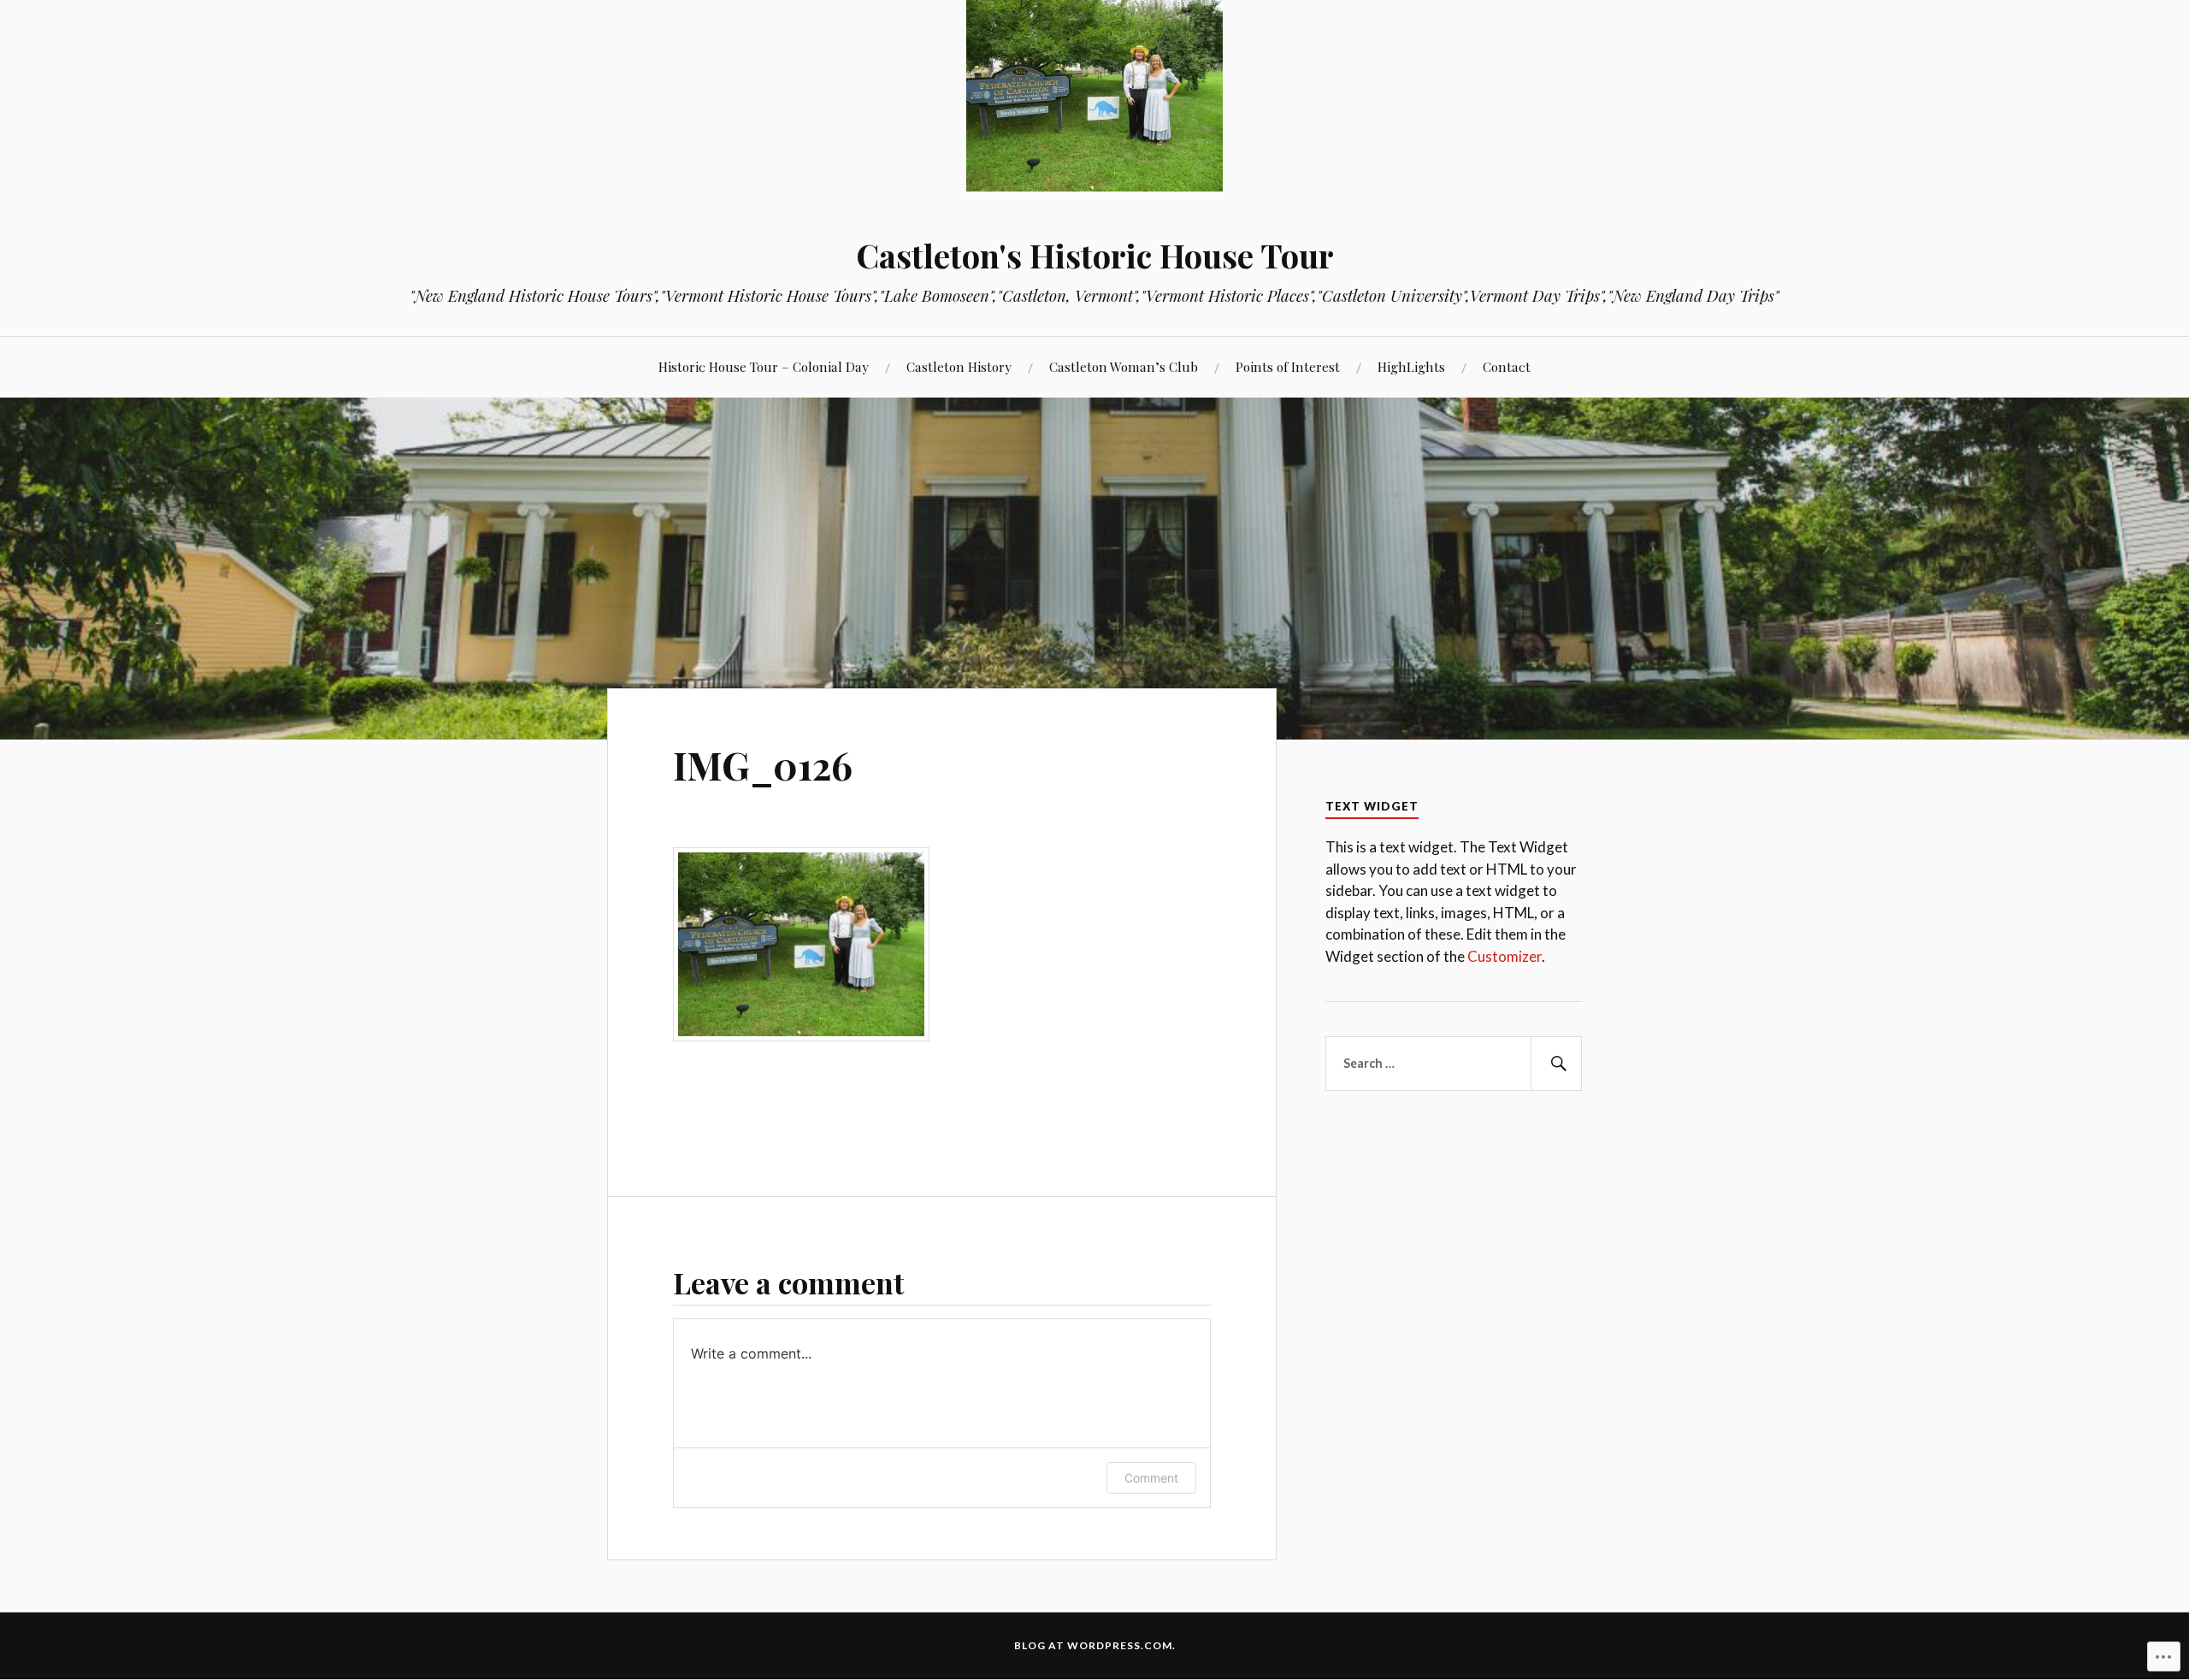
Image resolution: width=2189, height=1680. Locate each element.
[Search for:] (1454, 1064)
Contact (1507, 366)
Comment (1151, 1478)
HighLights (1411, 366)
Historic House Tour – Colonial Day (764, 366)
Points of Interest (1288, 366)
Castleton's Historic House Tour (1095, 255)
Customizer (1505, 956)
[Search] (1556, 1064)
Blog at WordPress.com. (1095, 1645)
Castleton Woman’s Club (1124, 366)
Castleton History (959, 366)
